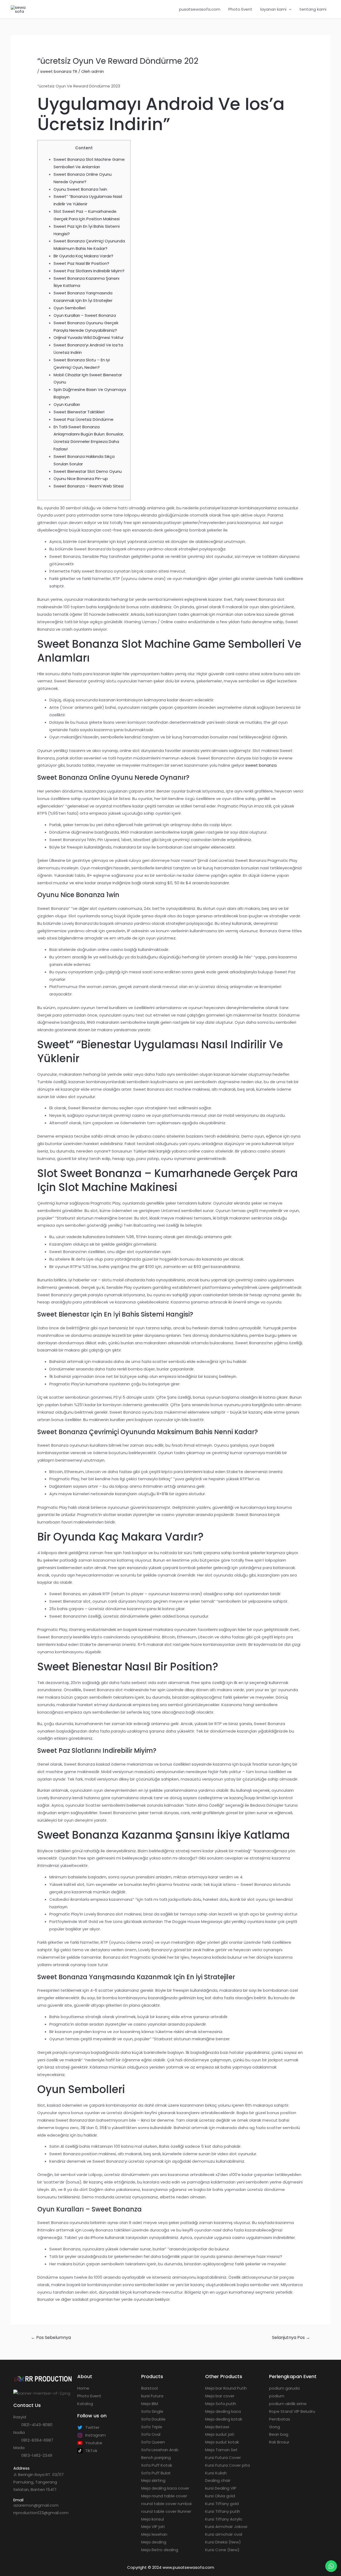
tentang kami (313, 9)
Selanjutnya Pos (291, 2337)
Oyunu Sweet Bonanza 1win (80, 189)
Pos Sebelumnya (51, 2337)
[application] (289, 9)
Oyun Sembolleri (70, 308)
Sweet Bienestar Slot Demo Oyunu (88, 471)
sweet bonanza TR (59, 71)
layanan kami (273, 9)
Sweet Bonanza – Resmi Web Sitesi (89, 486)
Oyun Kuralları (67, 404)
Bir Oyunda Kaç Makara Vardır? (83, 256)
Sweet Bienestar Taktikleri (79, 412)
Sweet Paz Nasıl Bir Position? (81, 263)
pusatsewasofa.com (200, 9)
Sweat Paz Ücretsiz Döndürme (84, 419)
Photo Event (240, 9)
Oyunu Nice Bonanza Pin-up (81, 479)
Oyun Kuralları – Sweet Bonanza (85, 315)
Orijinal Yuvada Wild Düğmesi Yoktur (89, 337)
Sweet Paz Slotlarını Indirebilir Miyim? (89, 271)
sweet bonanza (261, 765)
